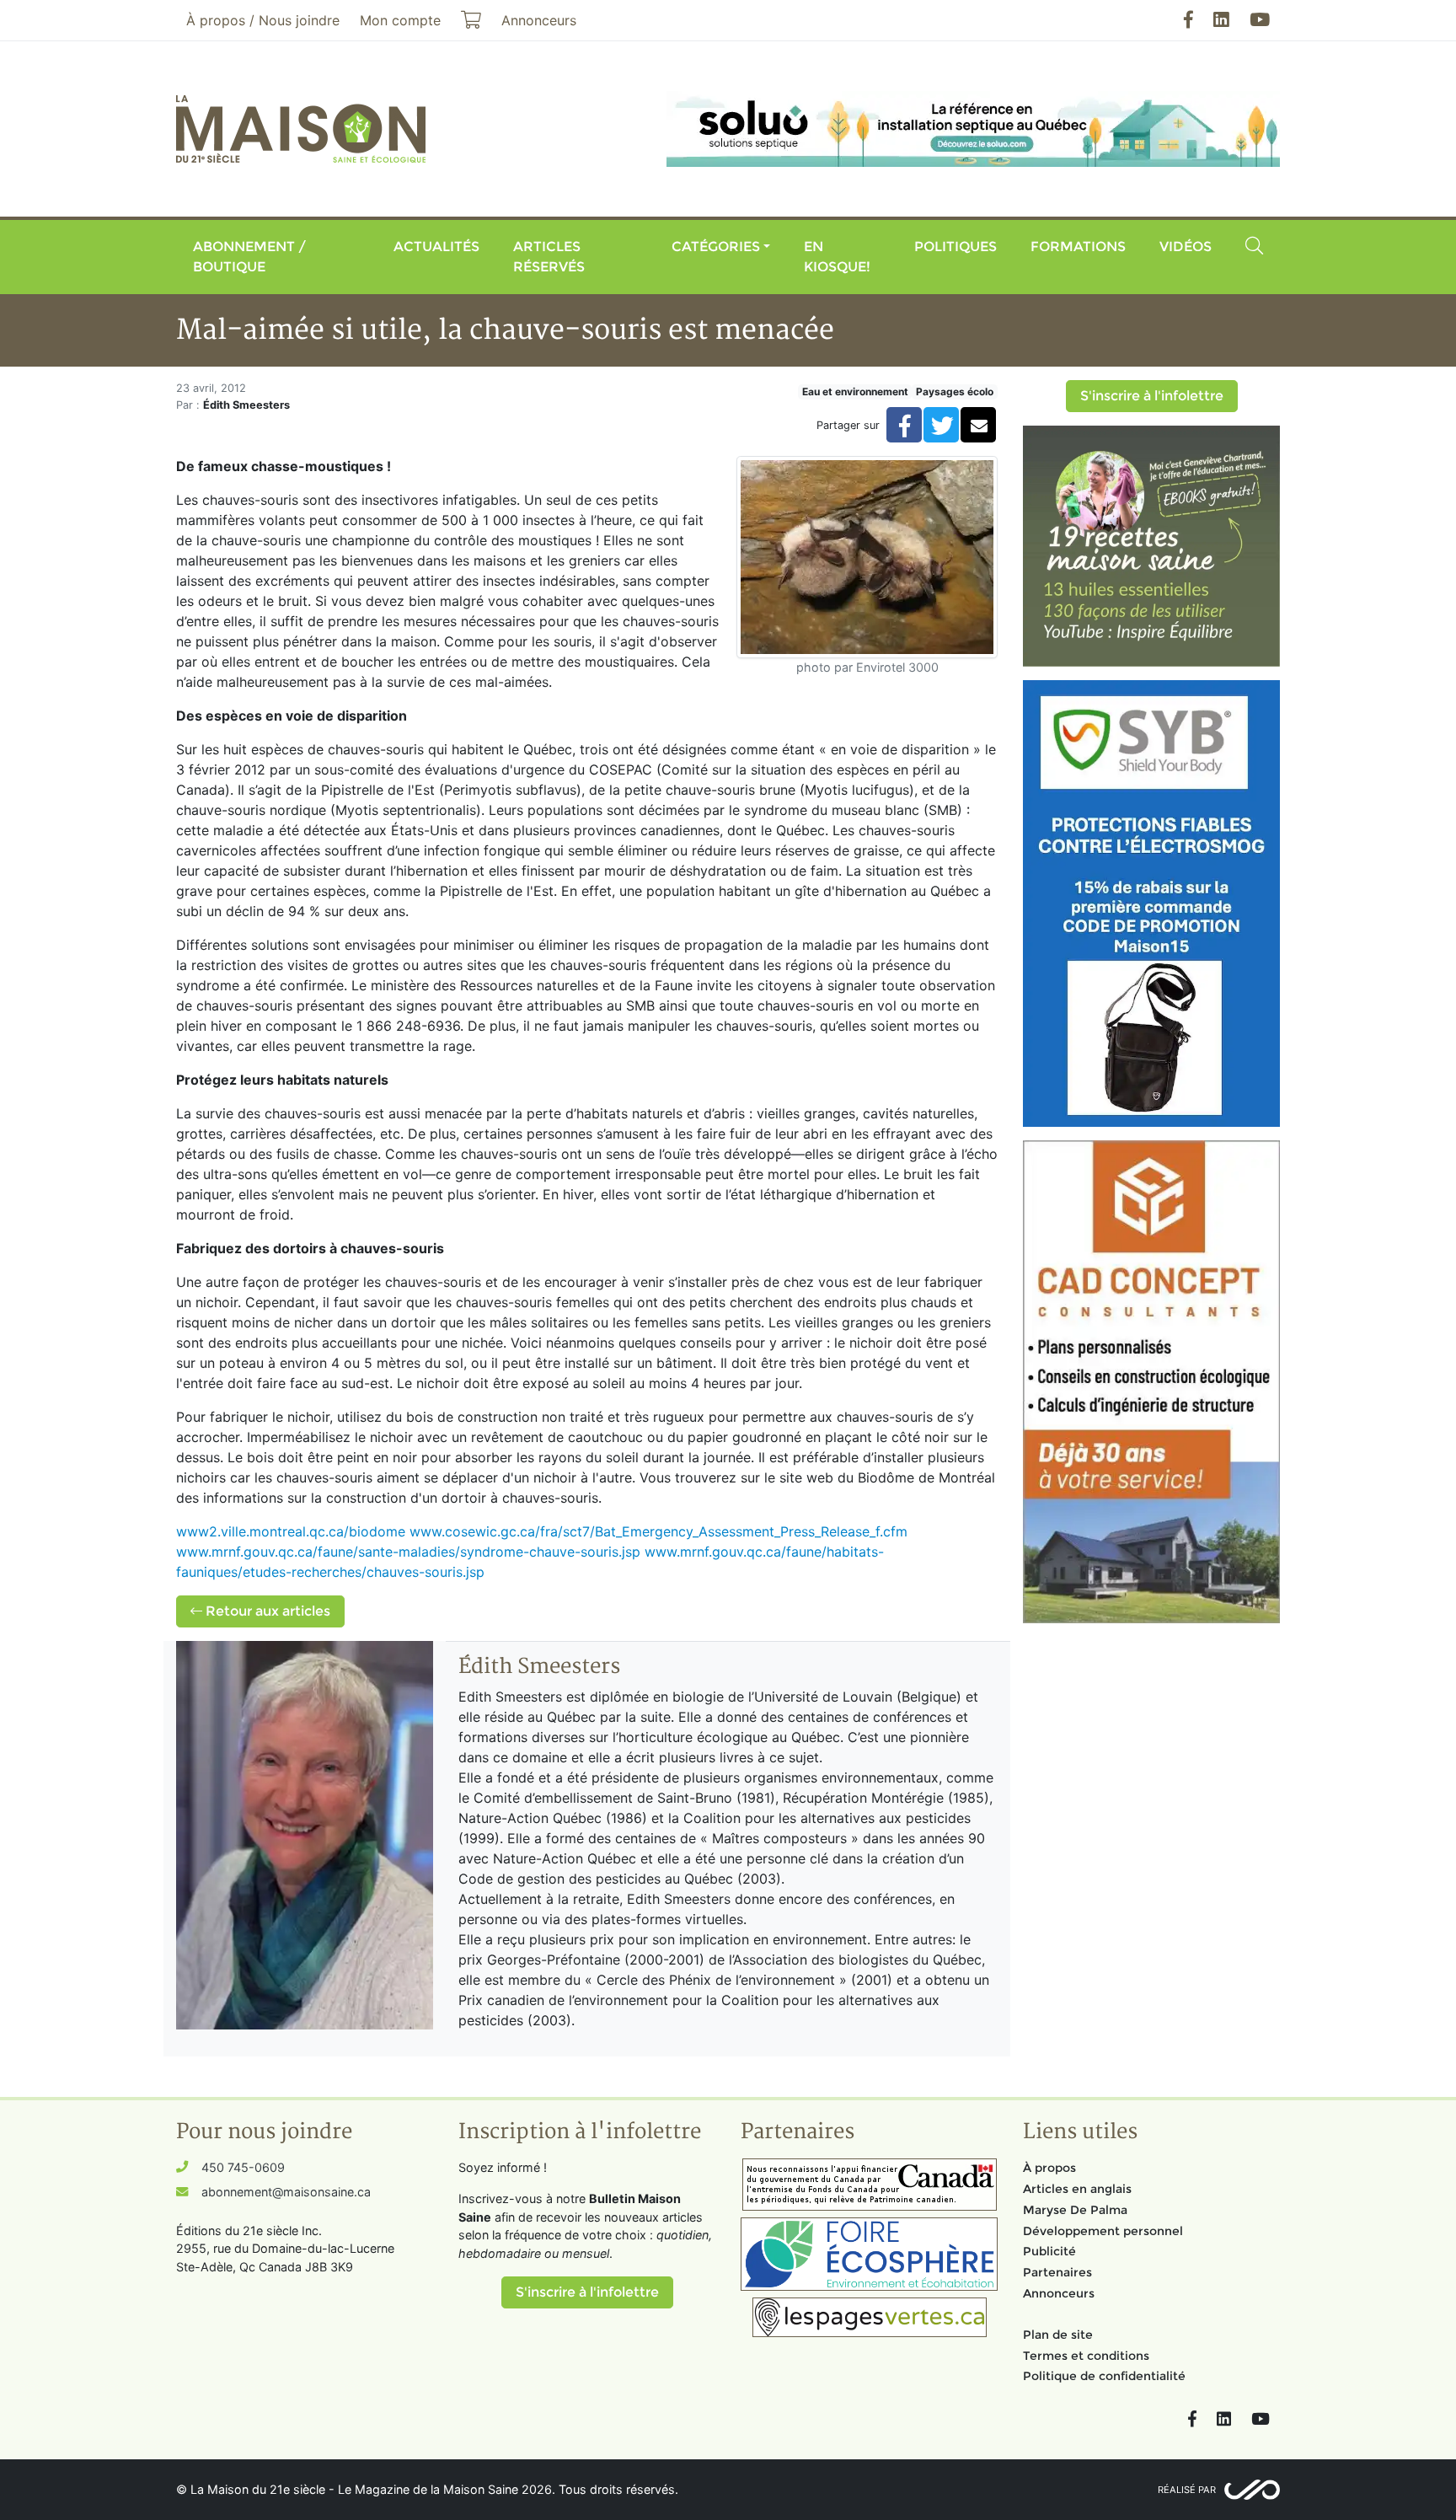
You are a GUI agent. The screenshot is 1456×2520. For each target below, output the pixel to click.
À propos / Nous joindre (263, 20)
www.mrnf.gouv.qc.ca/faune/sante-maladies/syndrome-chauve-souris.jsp (408, 1552)
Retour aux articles (266, 1611)
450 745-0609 (243, 2167)
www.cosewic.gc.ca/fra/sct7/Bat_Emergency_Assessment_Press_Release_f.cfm (658, 1531)
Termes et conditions (1086, 2356)
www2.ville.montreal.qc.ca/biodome (291, 1531)
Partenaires (1057, 2272)
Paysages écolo (955, 391)
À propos (1049, 2168)
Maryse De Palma (1075, 2210)
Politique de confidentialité (1104, 2376)
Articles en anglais (1077, 2189)
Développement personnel (1103, 2231)
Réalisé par (1187, 2490)
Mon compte (400, 20)
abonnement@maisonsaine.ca (286, 2192)
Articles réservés (549, 257)
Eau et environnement (855, 391)
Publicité (1049, 2251)
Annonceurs (1059, 2293)
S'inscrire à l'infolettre (1152, 396)
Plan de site (1058, 2335)
